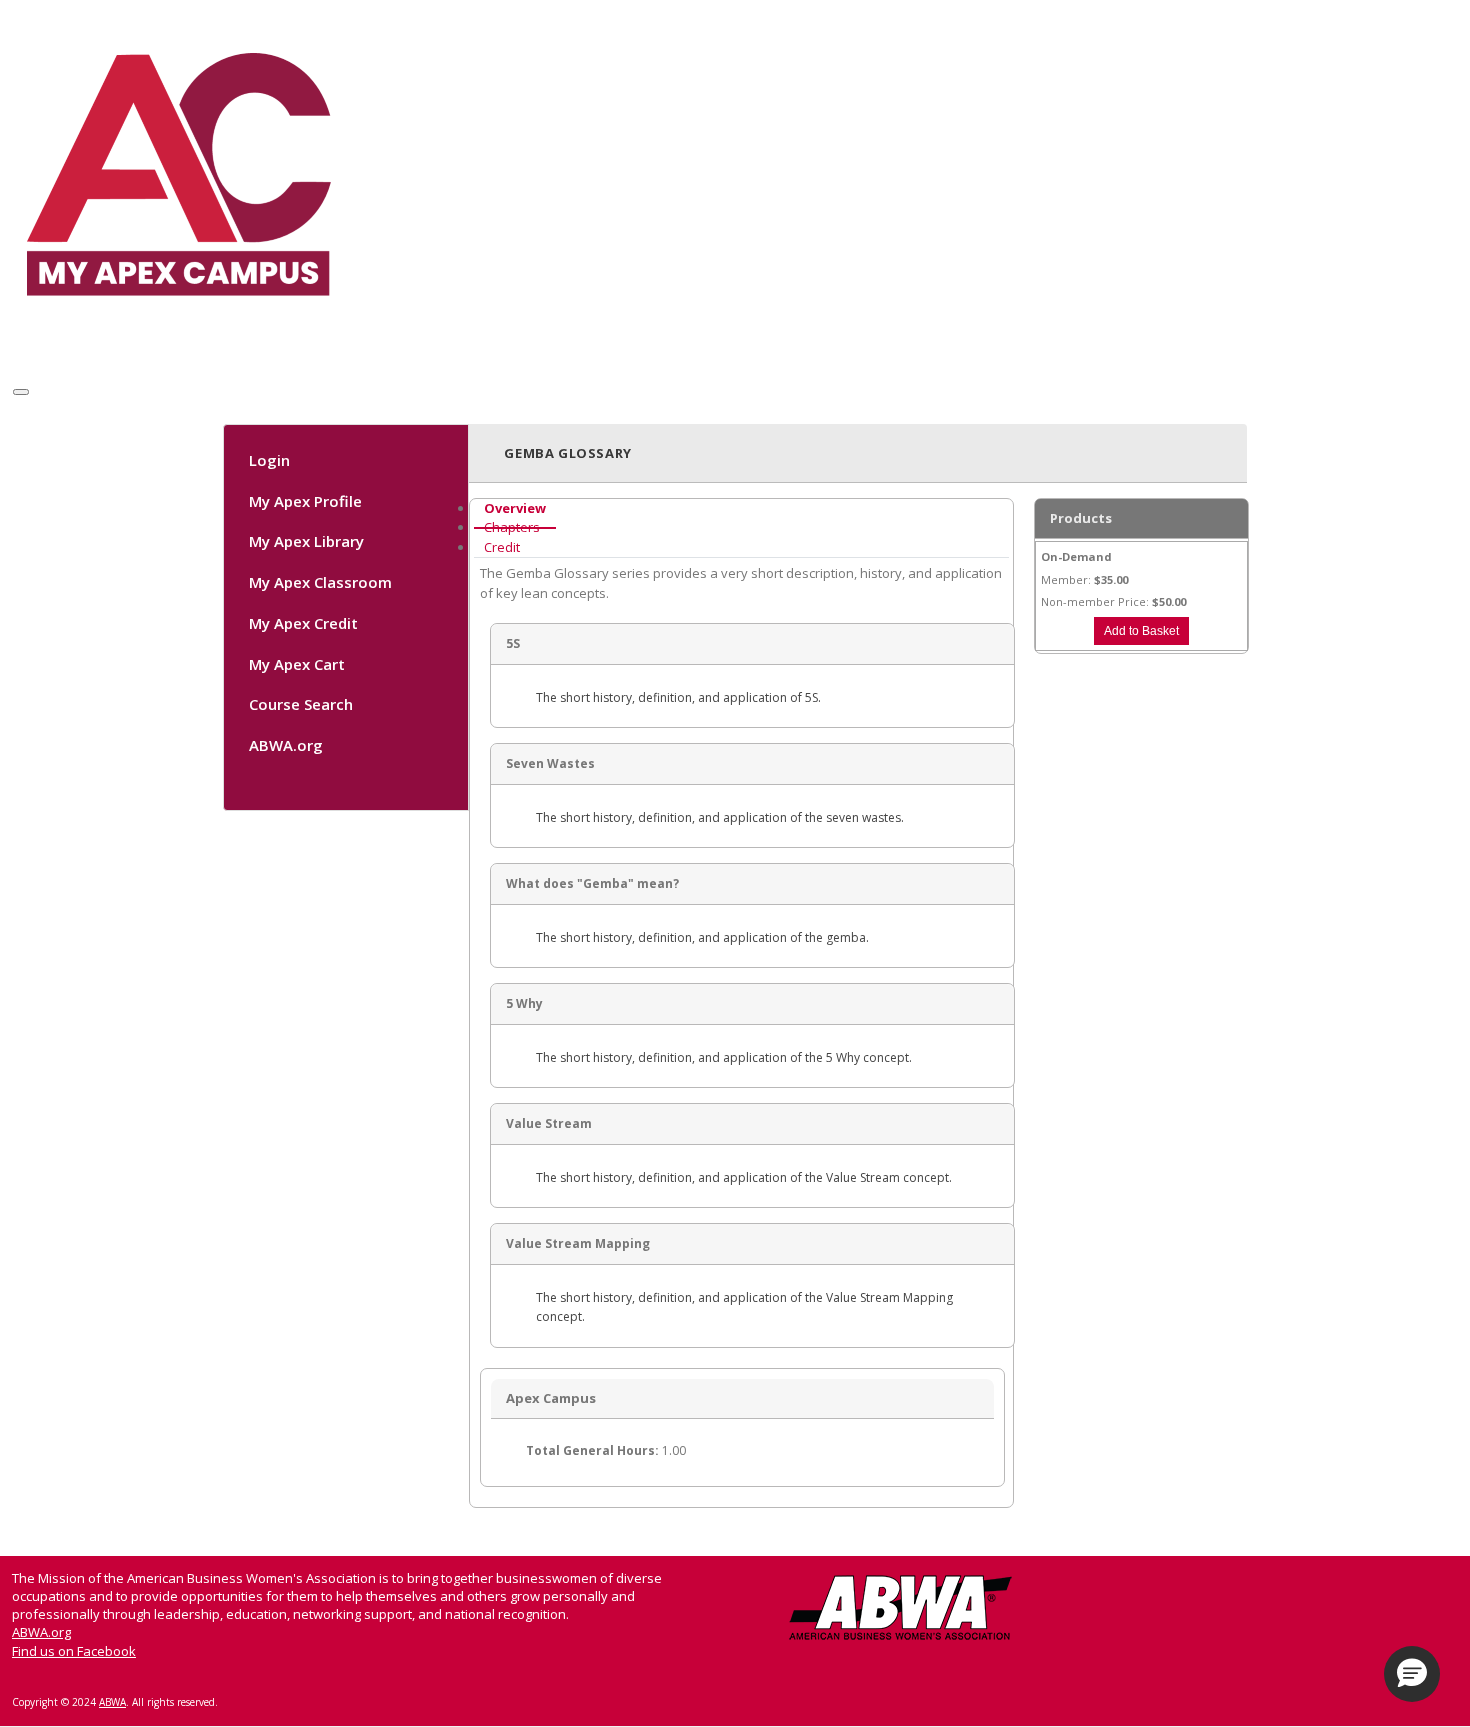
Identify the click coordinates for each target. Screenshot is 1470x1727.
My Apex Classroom (320, 582)
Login (269, 460)
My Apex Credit (303, 623)
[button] (1412, 1674)
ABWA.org (286, 745)
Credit (502, 547)
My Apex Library (306, 542)
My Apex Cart (297, 664)
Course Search (301, 705)
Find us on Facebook (74, 1651)
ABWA (112, 1702)
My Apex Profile (305, 501)
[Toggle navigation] (21, 392)
